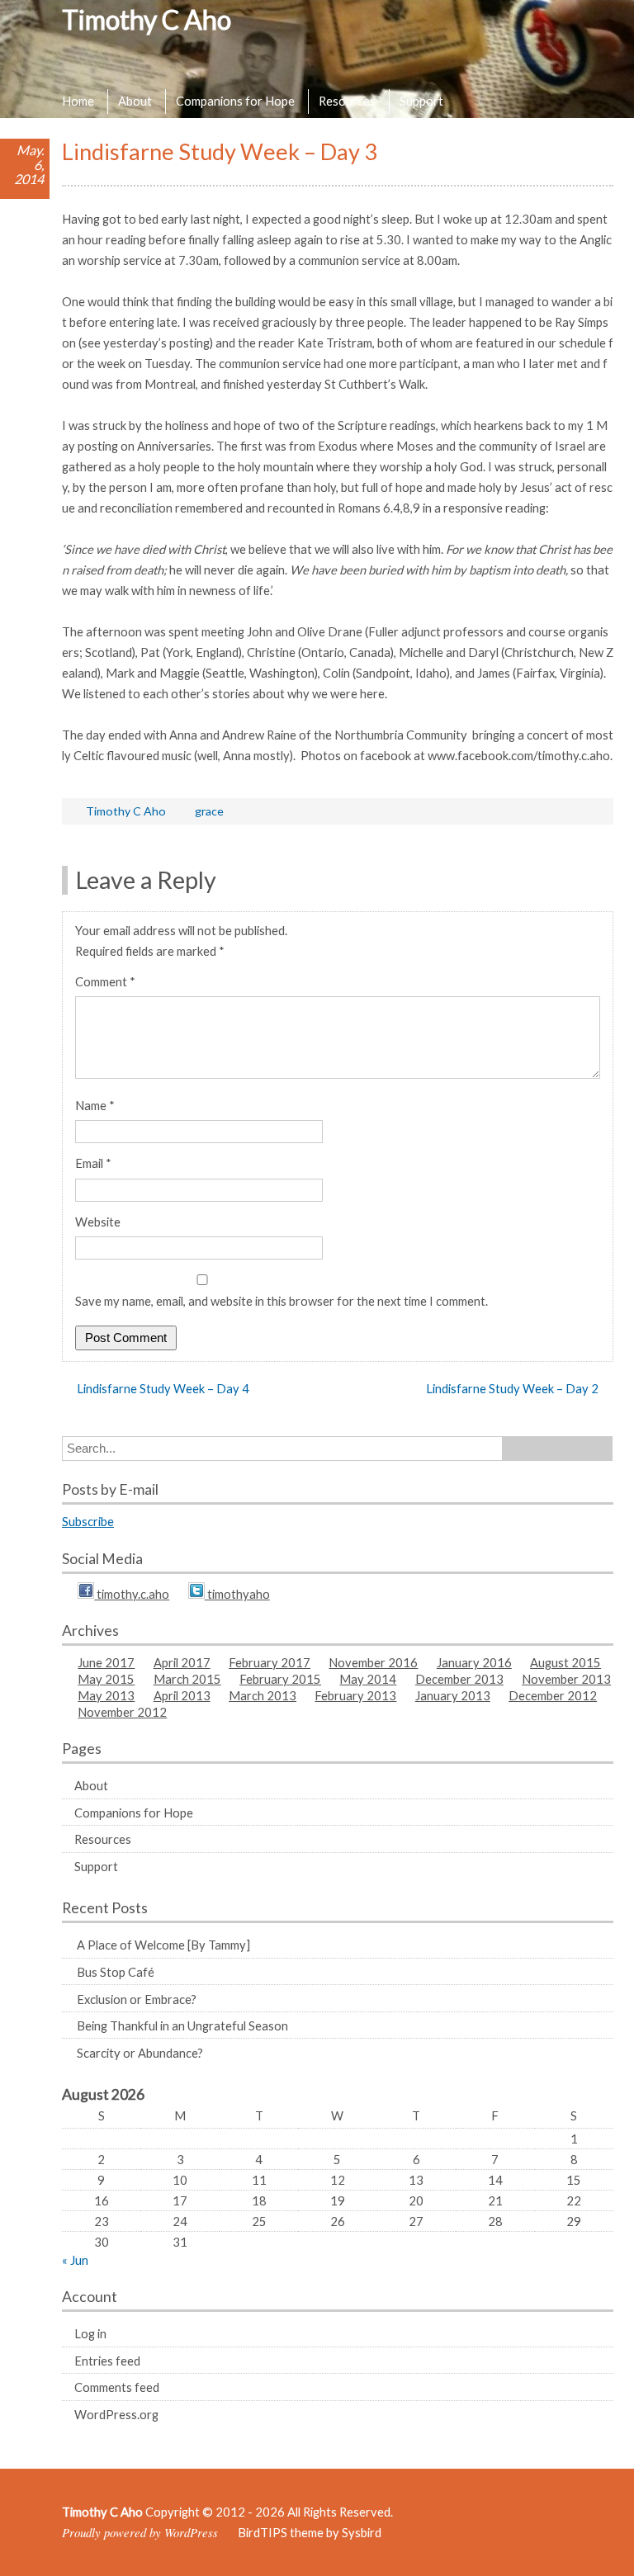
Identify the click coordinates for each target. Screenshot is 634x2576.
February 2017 (270, 1662)
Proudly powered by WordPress (140, 2532)
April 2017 (182, 1662)
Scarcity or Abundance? (140, 2053)
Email (93, 1163)
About (135, 101)
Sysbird (362, 2532)
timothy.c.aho (132, 1594)
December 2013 (459, 1679)
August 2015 (565, 1662)
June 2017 (106, 1662)
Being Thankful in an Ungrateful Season (182, 2025)
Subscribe (88, 1521)
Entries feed (107, 2361)
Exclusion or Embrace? (137, 1999)
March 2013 (263, 1695)
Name (95, 1105)
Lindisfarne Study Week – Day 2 (512, 1388)
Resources (347, 101)
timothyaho (237, 1594)
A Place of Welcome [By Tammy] (163, 1945)
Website (98, 1222)
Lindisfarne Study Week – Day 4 (163, 1388)
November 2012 (122, 1712)
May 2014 (368, 1679)
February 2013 (355, 1695)
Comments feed (117, 2387)
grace (209, 811)
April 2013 (182, 1695)
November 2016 (373, 1662)
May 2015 (106, 1679)
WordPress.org (116, 2414)
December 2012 (553, 1695)
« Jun (75, 2260)
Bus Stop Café (116, 1972)
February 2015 (280, 1679)
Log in (90, 2333)
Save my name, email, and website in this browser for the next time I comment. (282, 1301)
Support (421, 101)
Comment (105, 981)
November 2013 (566, 1679)
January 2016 (474, 1662)
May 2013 (106, 1695)
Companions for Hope (235, 101)
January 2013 (453, 1695)
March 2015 (187, 1679)
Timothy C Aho (147, 19)
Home (78, 101)
